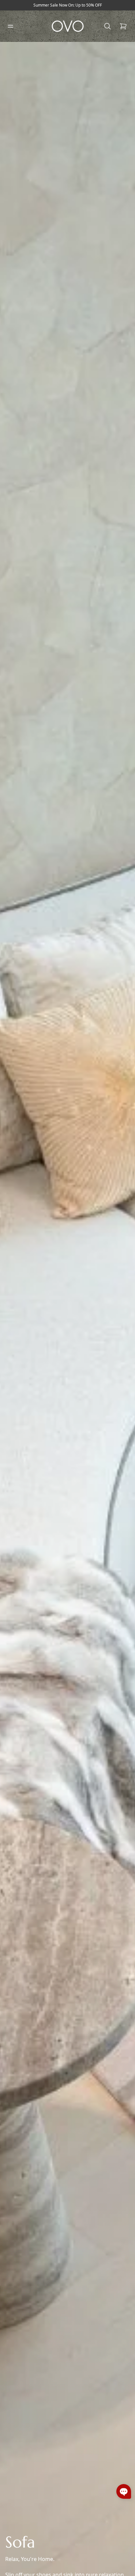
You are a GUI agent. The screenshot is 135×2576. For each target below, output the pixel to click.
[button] (124, 2491)
